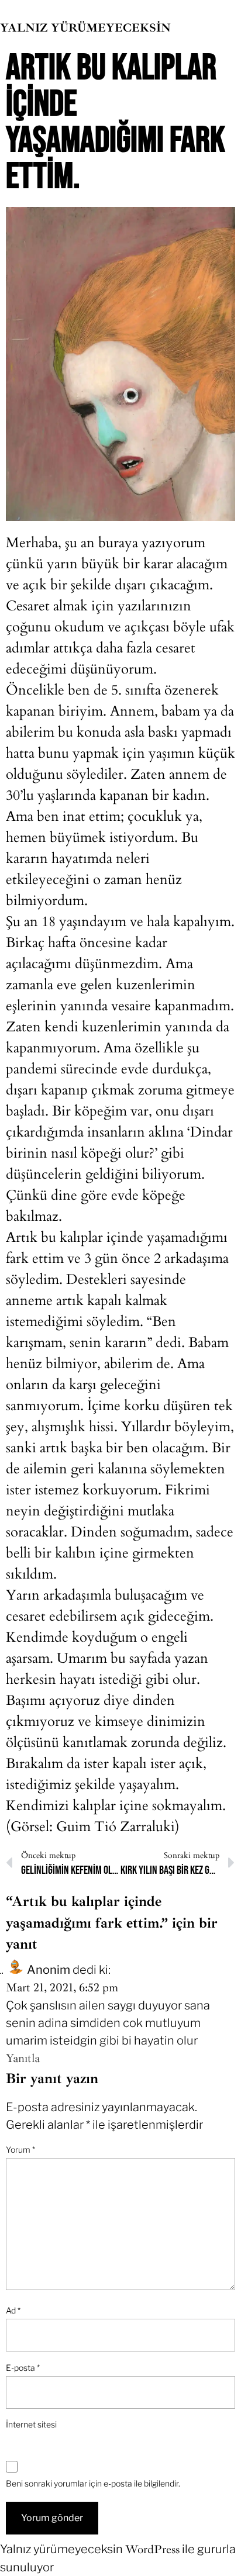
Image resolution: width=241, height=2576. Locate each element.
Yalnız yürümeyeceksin (85, 28)
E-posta (23, 2368)
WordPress (152, 2549)
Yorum (20, 2149)
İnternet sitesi (31, 2424)
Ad (13, 2310)
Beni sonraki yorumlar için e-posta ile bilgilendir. (93, 2483)
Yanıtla (23, 2058)
